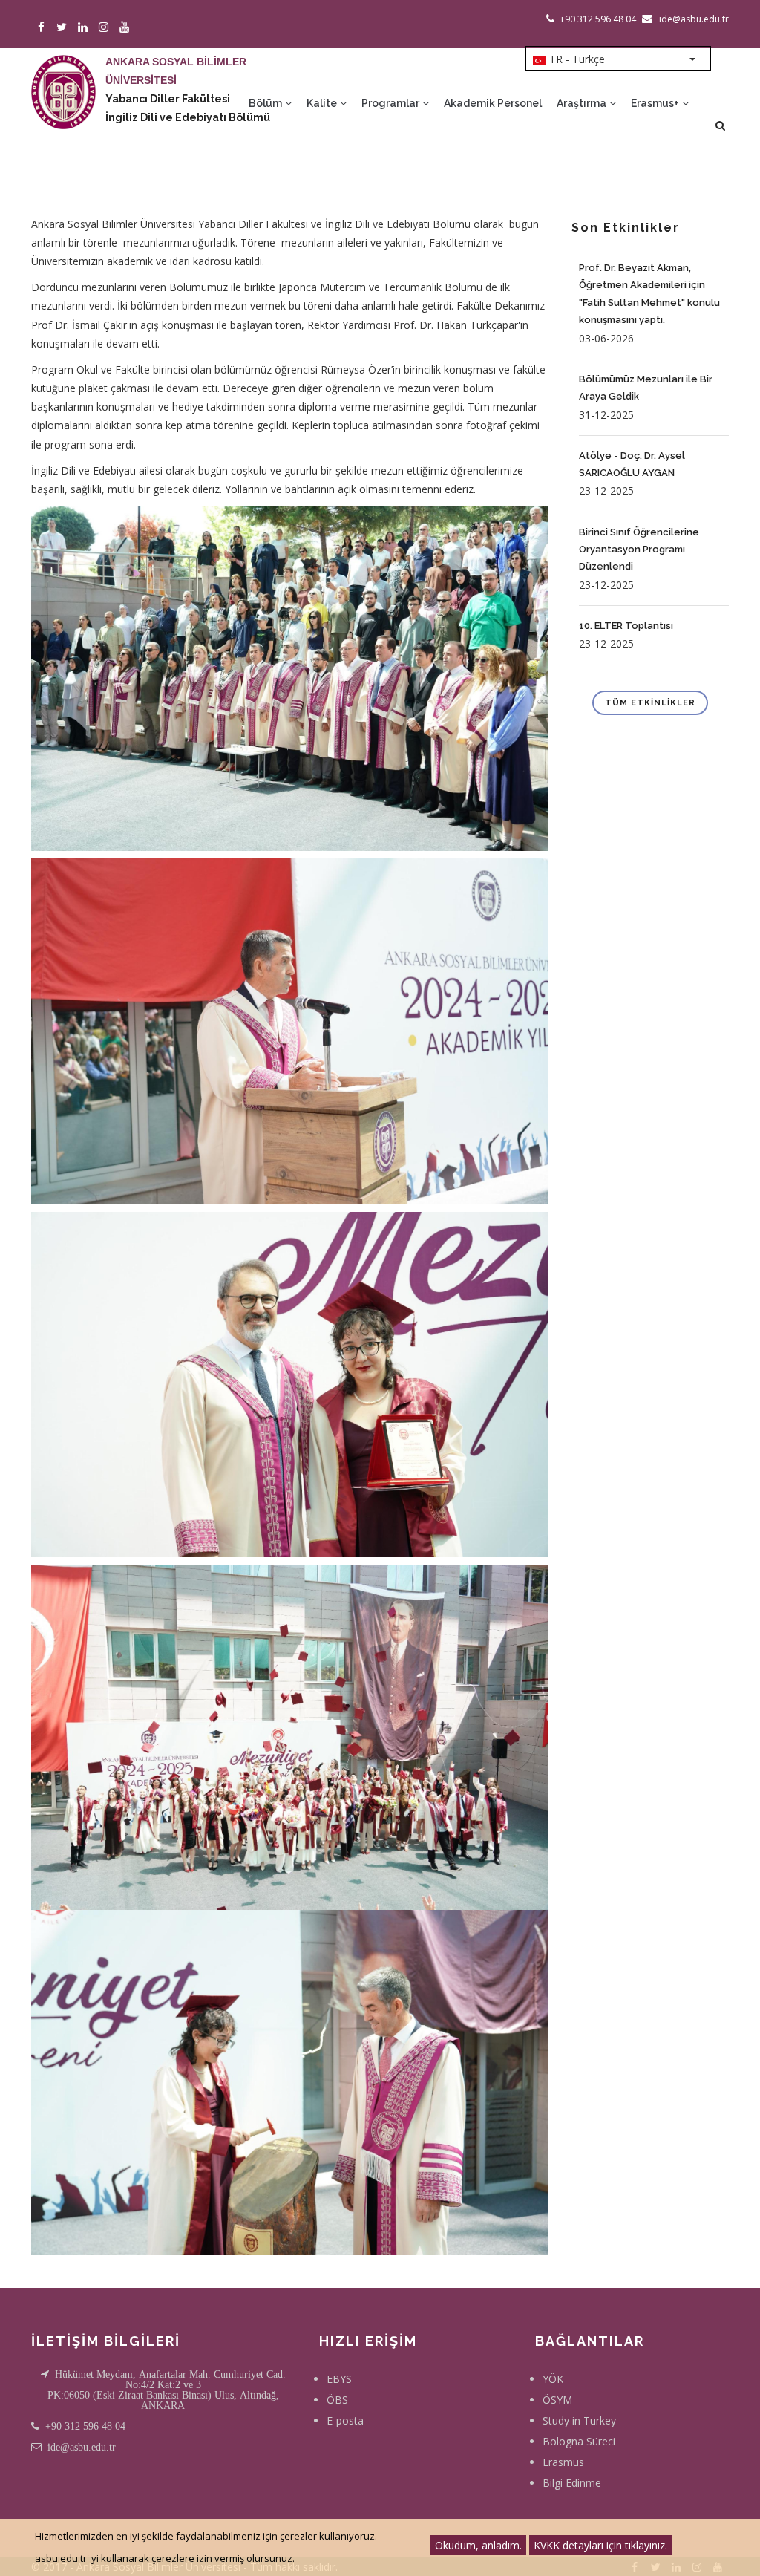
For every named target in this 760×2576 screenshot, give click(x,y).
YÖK (553, 2379)
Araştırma (583, 103)
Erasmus (563, 2462)
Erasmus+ (656, 103)
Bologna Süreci (579, 2441)
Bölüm (266, 103)
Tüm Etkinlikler (650, 703)
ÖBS (337, 2400)
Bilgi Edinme (572, 2483)
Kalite (323, 103)
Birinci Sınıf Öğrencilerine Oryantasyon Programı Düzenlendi (639, 550)
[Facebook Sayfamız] (43, 28)
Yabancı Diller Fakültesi (168, 99)
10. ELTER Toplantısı (626, 626)
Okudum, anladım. (478, 2545)
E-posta (345, 2420)
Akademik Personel (493, 103)
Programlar (392, 103)
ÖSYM (557, 2400)
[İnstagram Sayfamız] (106, 28)
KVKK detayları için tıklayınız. (600, 2545)
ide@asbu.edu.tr (82, 2447)
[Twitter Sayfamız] (64, 28)
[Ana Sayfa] (63, 77)
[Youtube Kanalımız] (127, 28)
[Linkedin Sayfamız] (85, 28)
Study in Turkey (579, 2420)
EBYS (339, 2379)
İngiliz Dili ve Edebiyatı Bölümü (188, 117)
